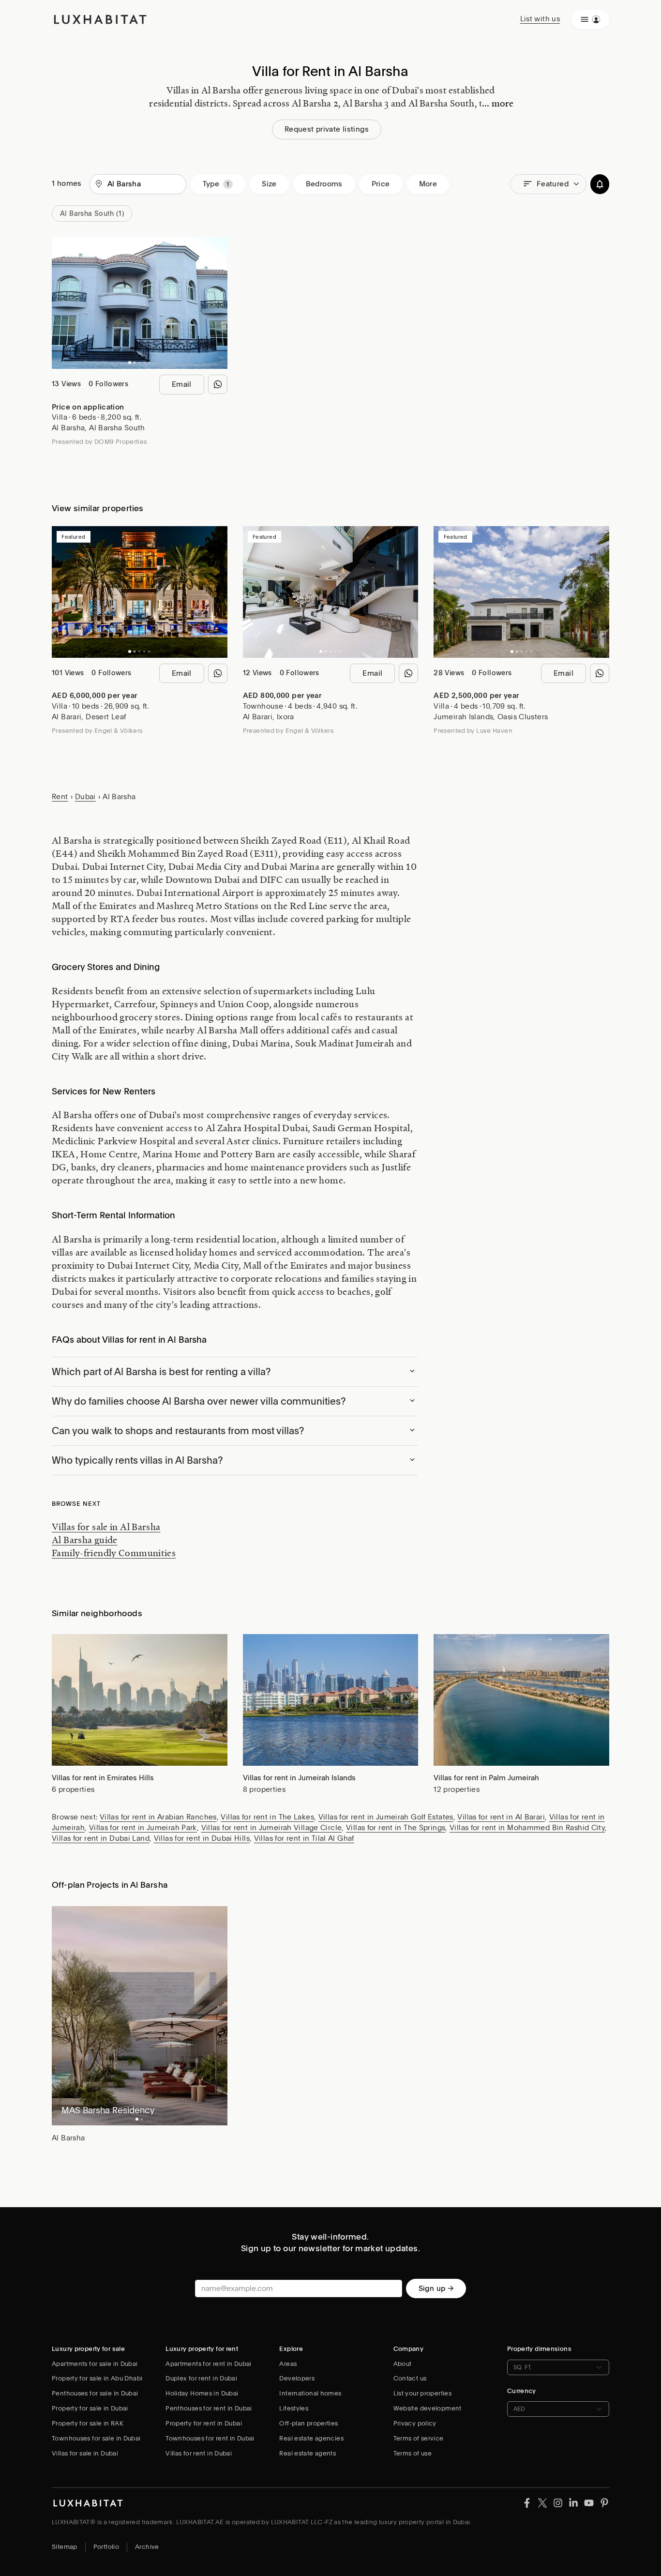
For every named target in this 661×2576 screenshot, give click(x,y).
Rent (60, 797)
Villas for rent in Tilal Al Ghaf (304, 1838)
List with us (540, 19)
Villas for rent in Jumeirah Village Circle (272, 1828)
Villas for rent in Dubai (199, 2453)
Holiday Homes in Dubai (202, 2393)
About (403, 2364)
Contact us (410, 2378)
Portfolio (106, 2547)
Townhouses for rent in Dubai (210, 2438)
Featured (553, 184)
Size (269, 184)
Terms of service (419, 2438)
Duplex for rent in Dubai (201, 2378)
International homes (310, 2393)
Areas (288, 2364)
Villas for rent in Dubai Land (101, 1838)
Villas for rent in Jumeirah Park (143, 1828)
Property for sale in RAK (88, 2423)
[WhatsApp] (218, 384)
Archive (147, 2547)
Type (211, 184)
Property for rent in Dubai (204, 2423)
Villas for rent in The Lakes (267, 1817)
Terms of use (413, 2453)
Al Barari (67, 717)
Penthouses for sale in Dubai (95, 2393)
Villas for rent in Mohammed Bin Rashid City (527, 1828)
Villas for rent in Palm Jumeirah (486, 1778)
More (428, 184)
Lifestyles (294, 2408)
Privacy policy (415, 2423)
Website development (428, 2408)
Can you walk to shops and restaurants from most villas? (178, 1431)
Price (381, 184)
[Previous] (64, 303)
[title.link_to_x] (527, 2502)
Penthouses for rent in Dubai (209, 2408)
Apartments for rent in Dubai (209, 2364)
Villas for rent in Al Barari (501, 1817)
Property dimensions (539, 2349)
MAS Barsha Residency (108, 2110)
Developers (297, 2378)
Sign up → (436, 2288)
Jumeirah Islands (463, 717)
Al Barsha (68, 428)
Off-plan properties (308, 2423)
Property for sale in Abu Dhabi (97, 2378)
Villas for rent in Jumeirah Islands (299, 1778)
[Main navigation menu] (590, 19)
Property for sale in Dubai (90, 2408)
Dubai (85, 797)
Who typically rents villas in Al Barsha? (137, 1460)
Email (182, 384)
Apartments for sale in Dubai (95, 2364)
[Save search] (600, 184)
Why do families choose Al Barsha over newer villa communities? (199, 1401)
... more (498, 103)
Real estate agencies (311, 2438)
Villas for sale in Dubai (85, 2453)
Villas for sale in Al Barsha (106, 1527)
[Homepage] (100, 19)
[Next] (215, 303)
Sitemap (65, 2547)
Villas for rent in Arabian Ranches (158, 1817)
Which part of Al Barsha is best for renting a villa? (161, 1372)
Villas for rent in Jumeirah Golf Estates (386, 1817)
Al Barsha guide (85, 1540)
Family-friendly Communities (114, 1553)
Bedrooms (324, 184)
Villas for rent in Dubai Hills (202, 1838)
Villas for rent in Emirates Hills (103, 1778)
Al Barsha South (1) (92, 213)
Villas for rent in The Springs (396, 1828)
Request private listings (327, 129)
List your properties (423, 2393)
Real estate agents (308, 2453)
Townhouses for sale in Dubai (96, 2438)
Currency (522, 2391)
